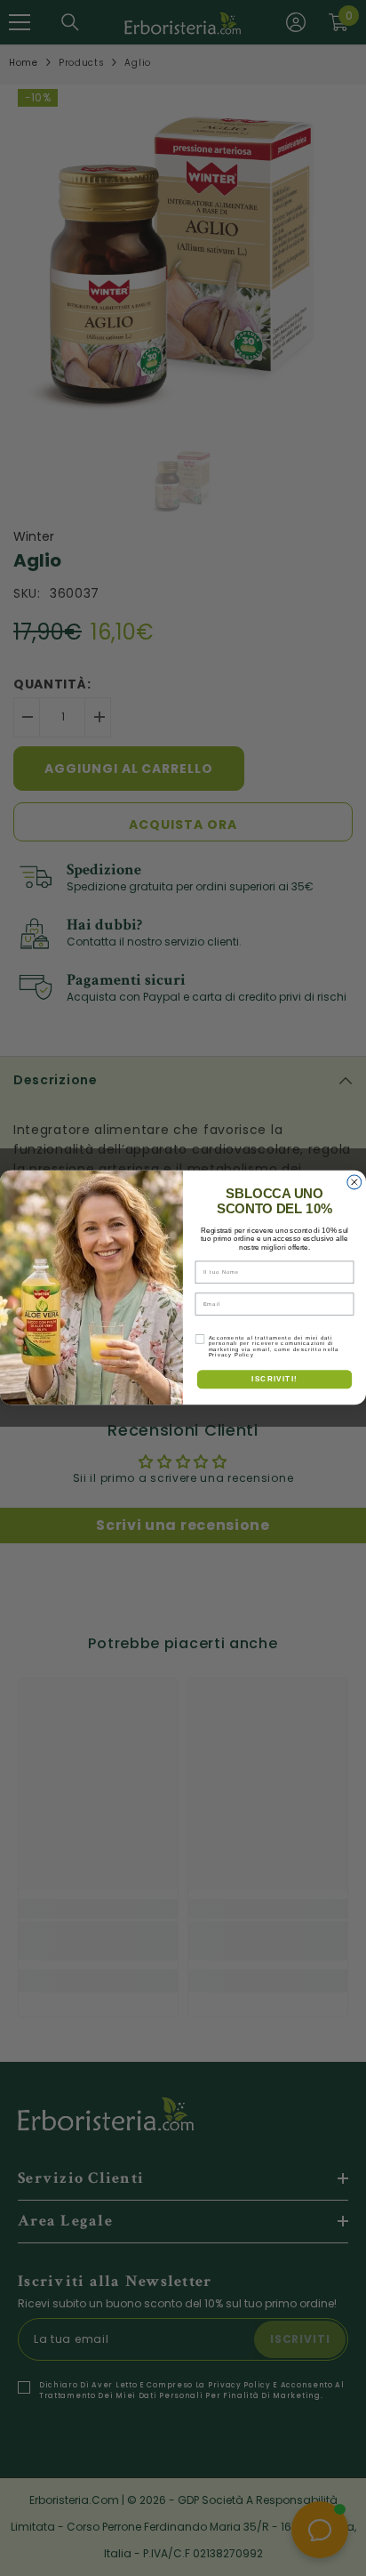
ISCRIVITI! (274, 1379)
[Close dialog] (354, 1182)
